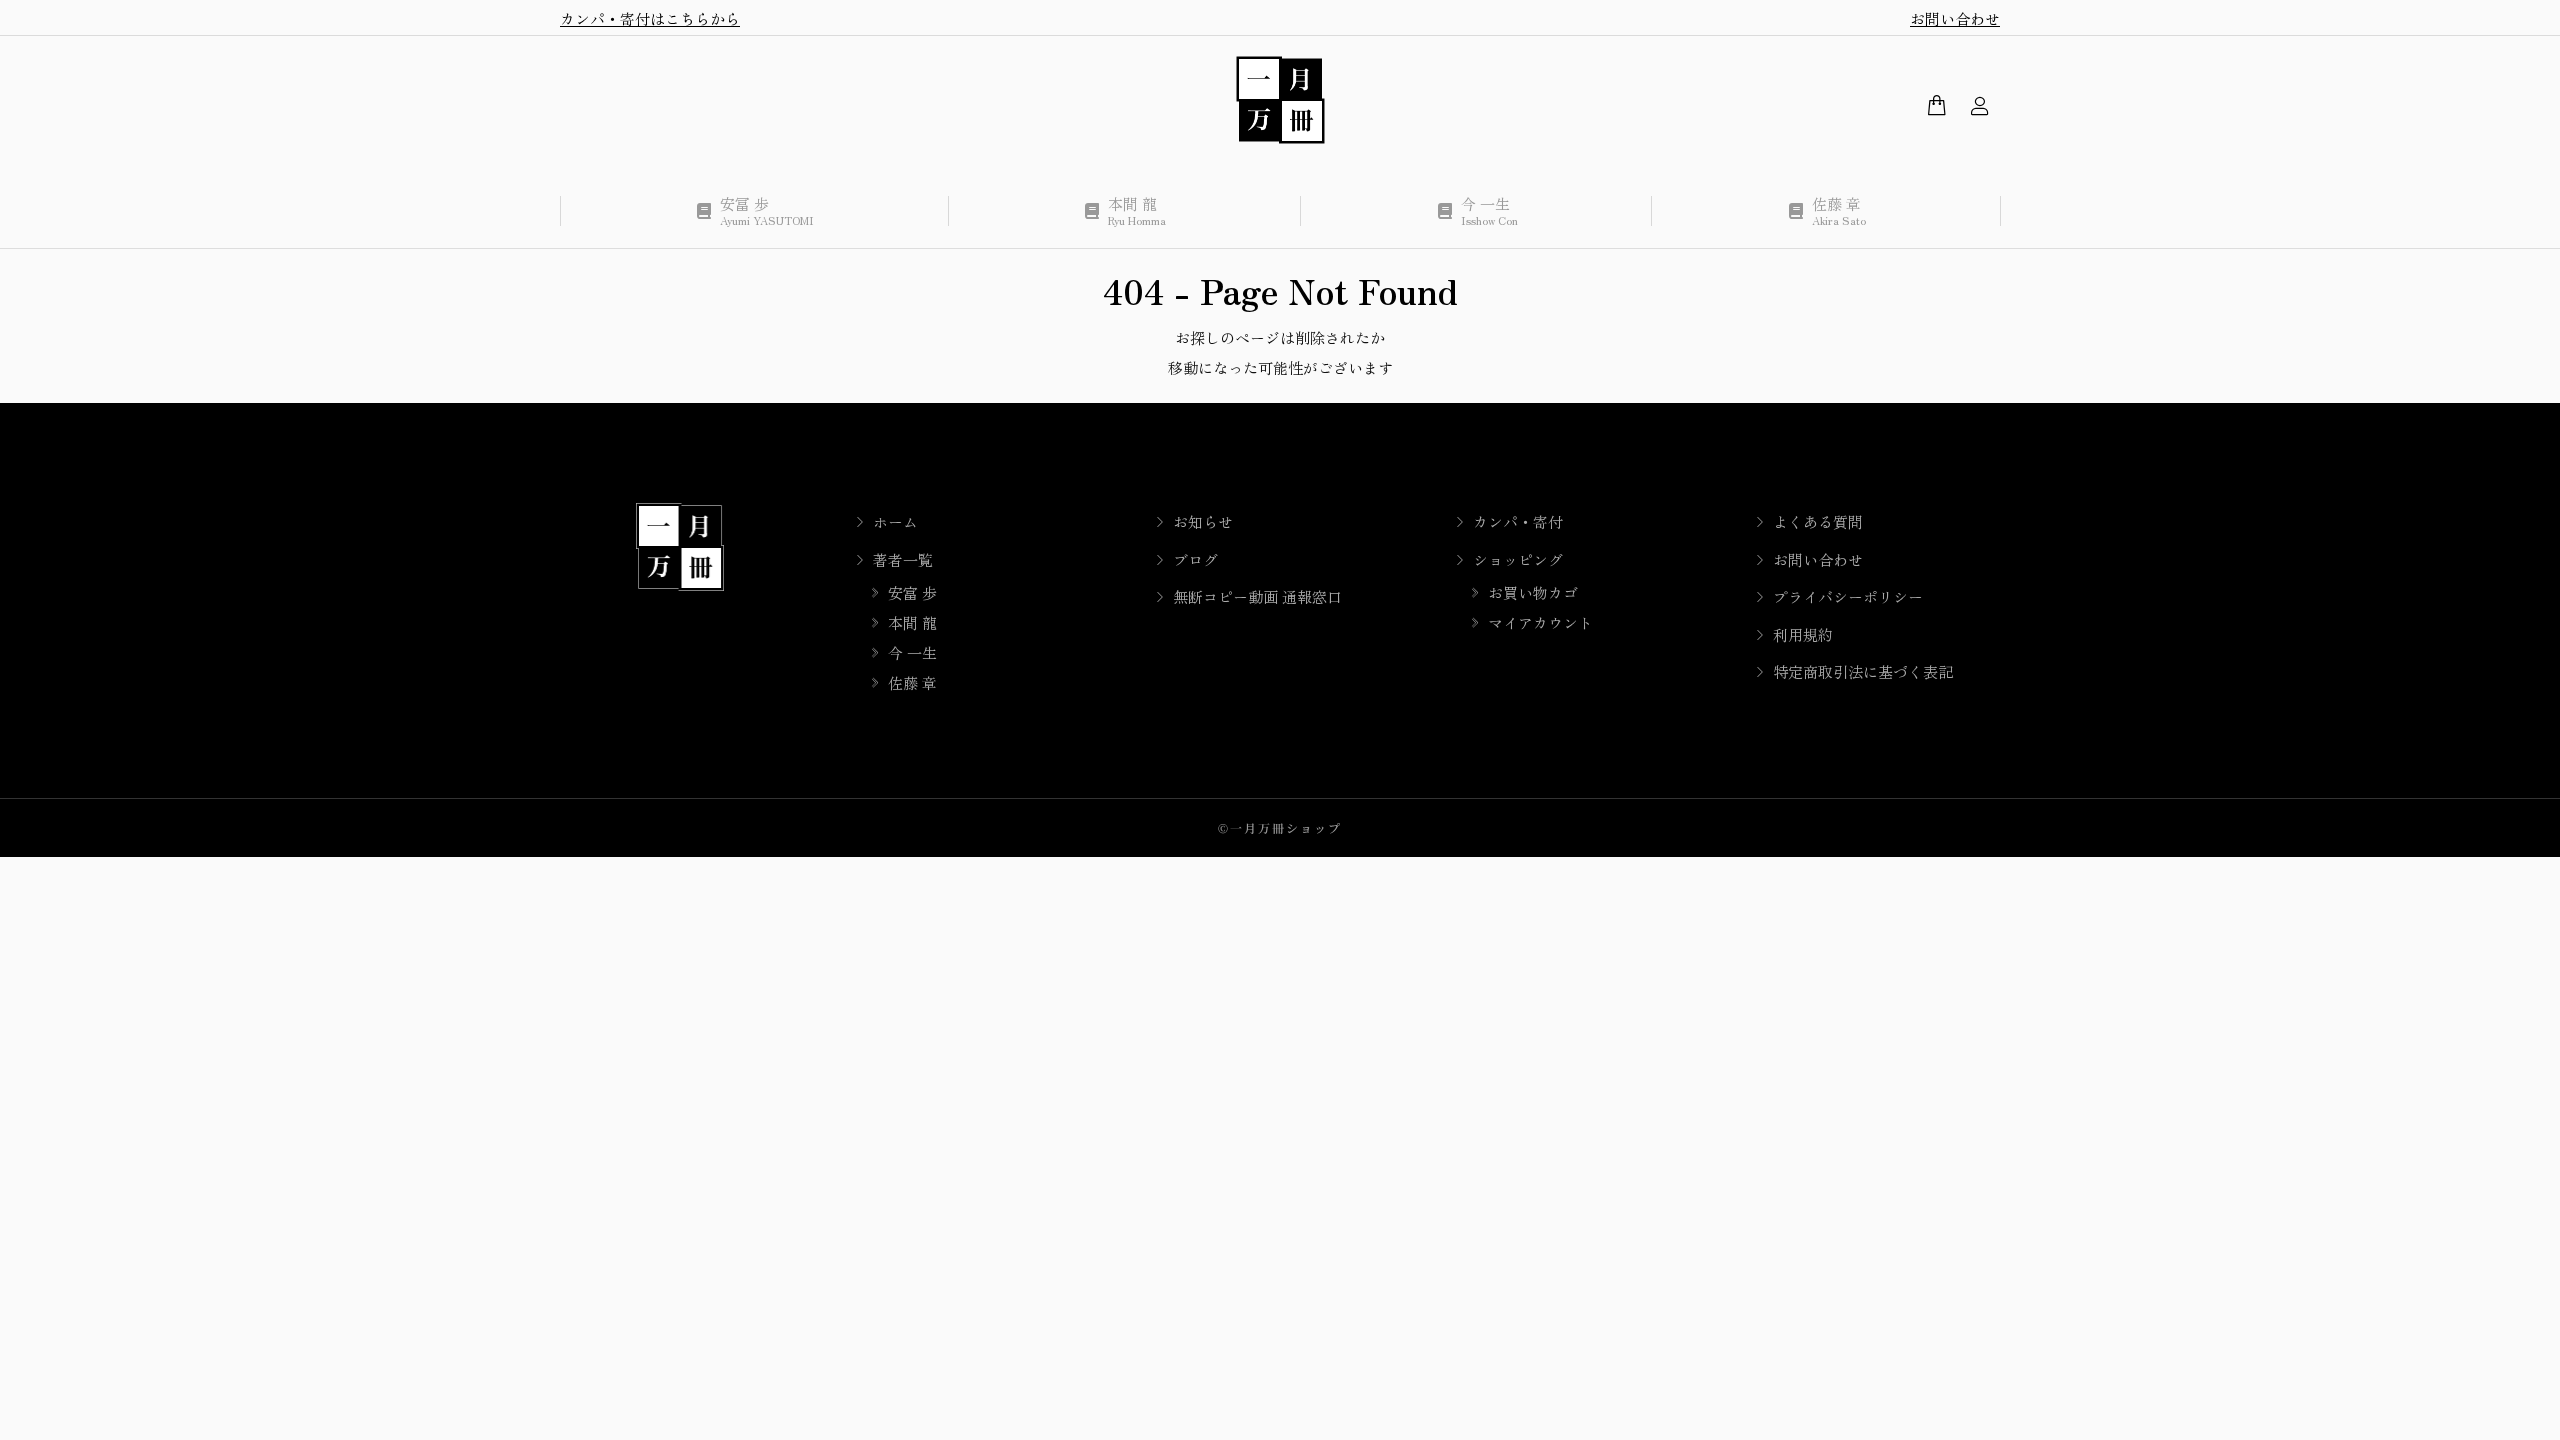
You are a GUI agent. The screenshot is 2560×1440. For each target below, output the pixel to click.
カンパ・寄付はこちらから (650, 18)
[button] (296, 16)
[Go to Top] (2530, 1410)
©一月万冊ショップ (1280, 827)
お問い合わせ (1955, 18)
